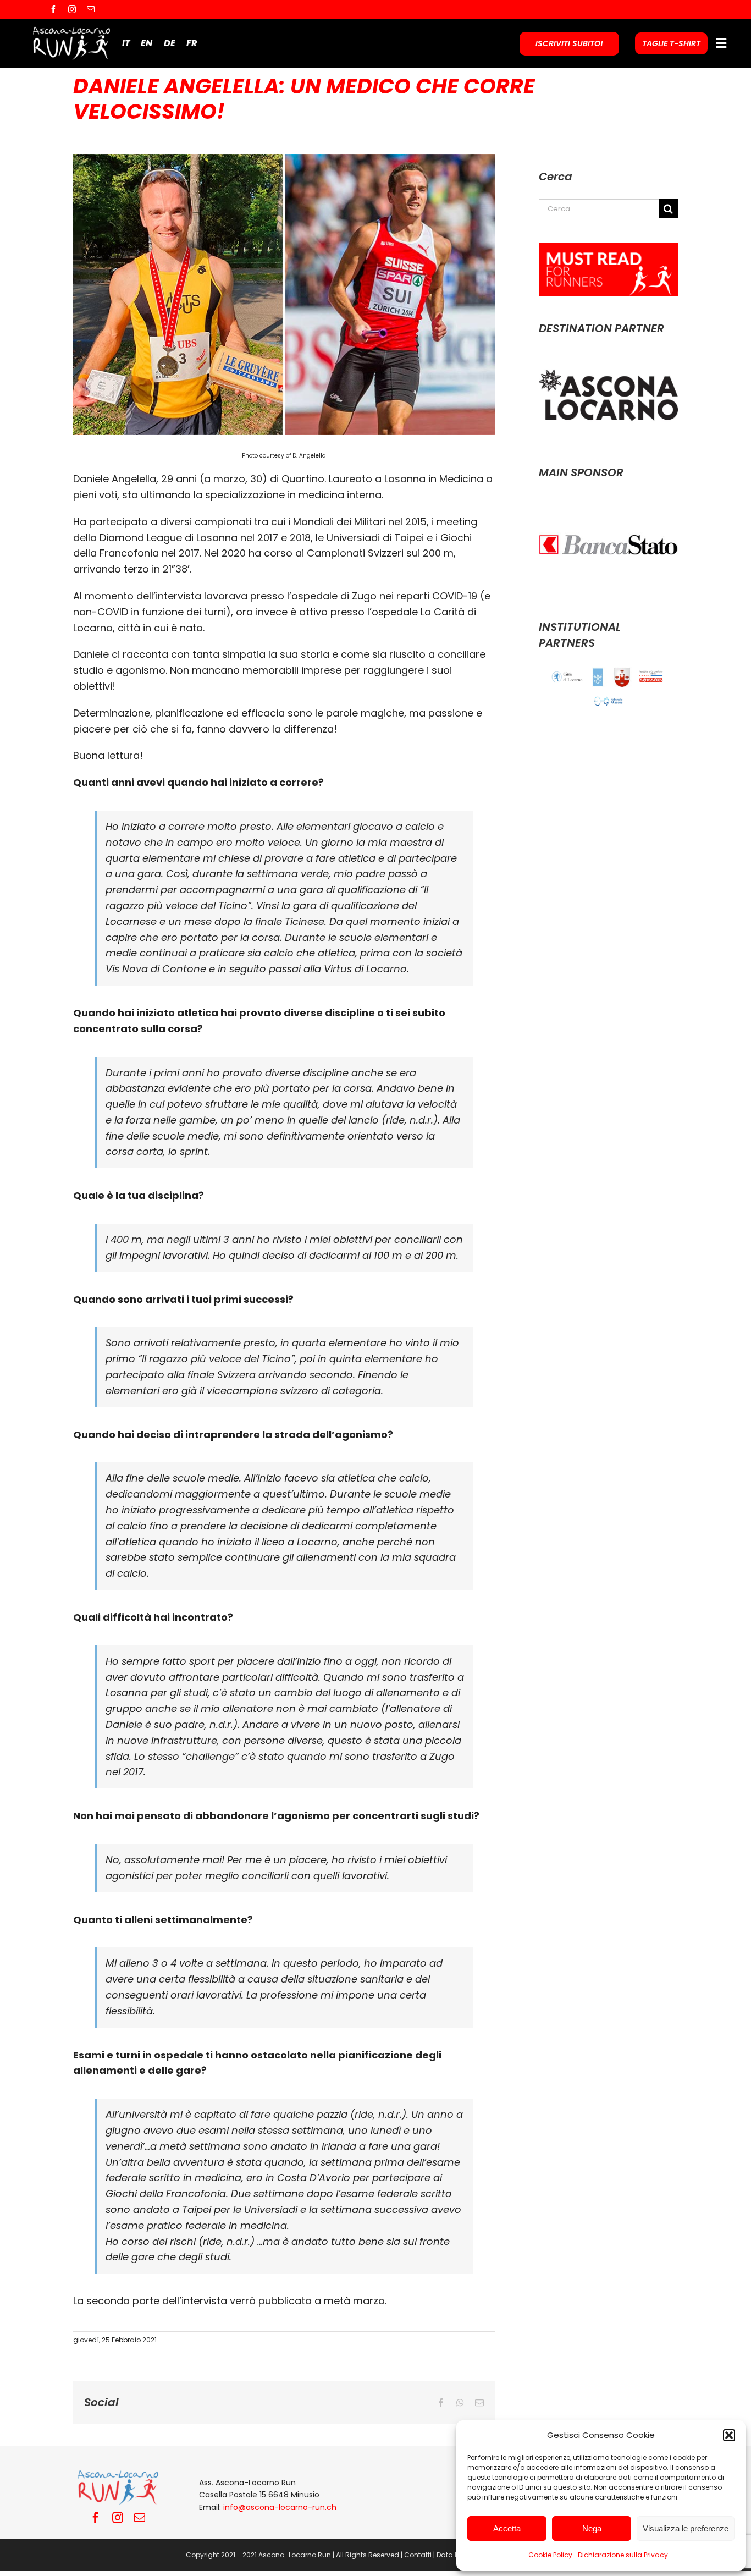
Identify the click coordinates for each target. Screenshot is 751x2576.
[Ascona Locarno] (608, 358)
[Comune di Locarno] (567, 677)
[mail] (91, 9)
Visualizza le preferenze (686, 2528)
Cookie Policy (550, 2555)
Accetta (507, 2528)
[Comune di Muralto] (622, 677)
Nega (592, 2528)
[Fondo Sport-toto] (651, 676)
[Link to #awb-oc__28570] (721, 43)
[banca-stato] (608, 502)
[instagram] (72, 9)
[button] (729, 2435)
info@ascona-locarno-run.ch (280, 2507)
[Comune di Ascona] (598, 677)
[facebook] (53, 9)
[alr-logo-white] (71, 29)
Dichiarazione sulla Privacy (623, 2555)
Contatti (418, 2555)
